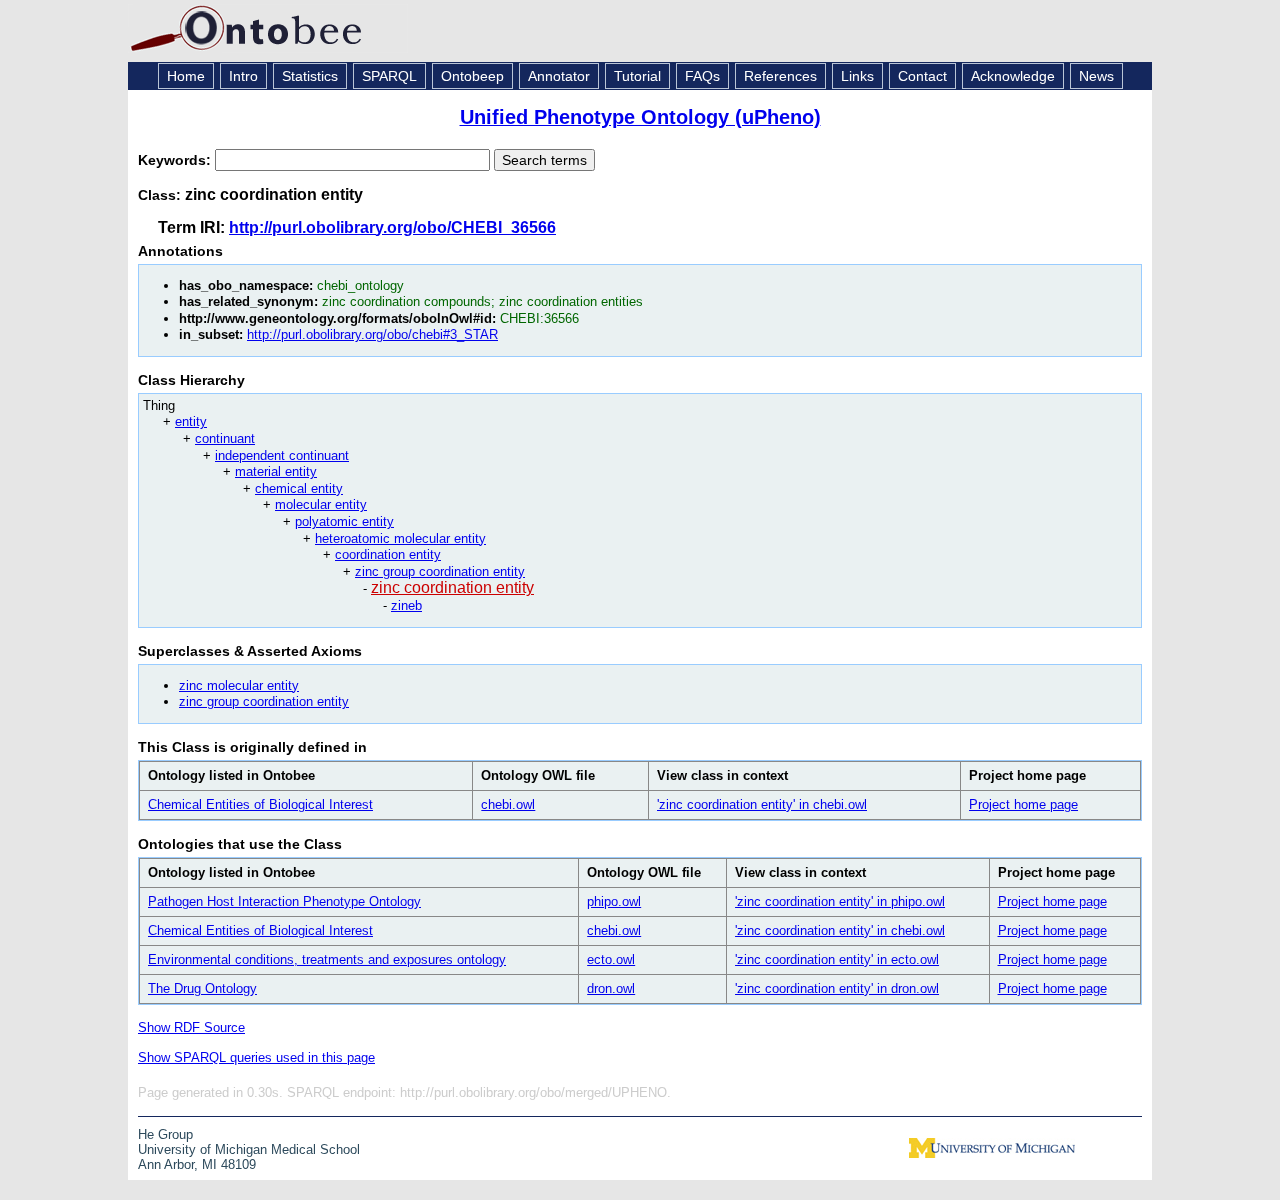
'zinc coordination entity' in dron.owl (837, 988)
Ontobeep (472, 76)
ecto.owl (611, 959)
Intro (243, 76)
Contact (922, 76)
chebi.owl (508, 804)
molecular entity (321, 504)
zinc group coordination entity (440, 571)
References (780, 76)
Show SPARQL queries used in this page (256, 1057)
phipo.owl (614, 901)
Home (186, 76)
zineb (406, 605)
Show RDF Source (191, 1027)
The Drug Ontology (202, 988)
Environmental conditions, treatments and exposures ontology (327, 959)
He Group (165, 1134)
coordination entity (388, 554)
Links (857, 76)
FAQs (702, 76)
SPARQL (389, 76)
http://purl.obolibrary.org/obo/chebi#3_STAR (372, 334)
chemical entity (299, 488)
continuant (225, 438)
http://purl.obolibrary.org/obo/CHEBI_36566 (392, 227)
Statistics (310, 76)
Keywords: (176, 160)
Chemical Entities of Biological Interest (260, 804)
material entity (276, 471)
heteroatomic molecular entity (400, 538)
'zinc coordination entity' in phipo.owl (840, 901)
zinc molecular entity (239, 685)
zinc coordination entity (452, 587)
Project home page (1023, 804)
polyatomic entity (344, 521)
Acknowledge (1013, 76)
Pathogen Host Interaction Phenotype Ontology (284, 901)
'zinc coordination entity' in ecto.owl (837, 959)
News (1096, 76)
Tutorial (637, 76)
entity (191, 421)
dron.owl (611, 988)
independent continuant (282, 455)
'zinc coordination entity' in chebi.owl (762, 804)
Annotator (559, 76)
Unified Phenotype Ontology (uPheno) (640, 117)
